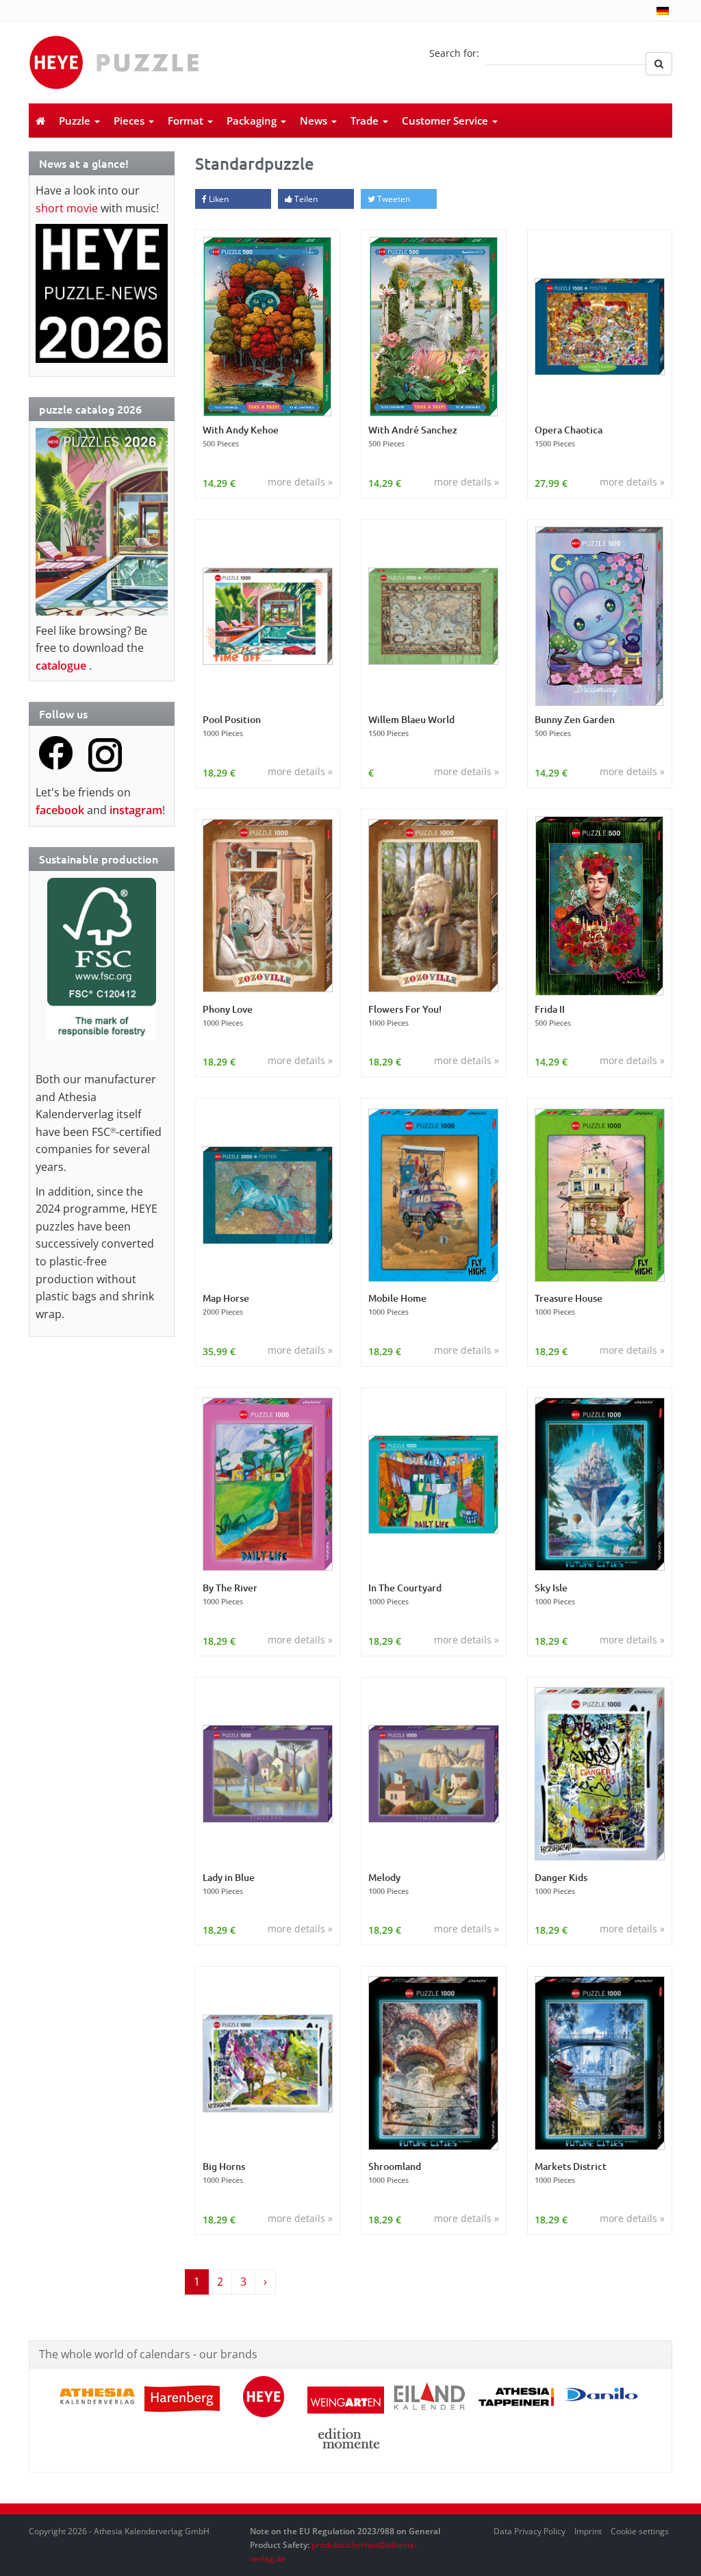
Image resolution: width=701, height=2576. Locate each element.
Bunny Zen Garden (575, 726)
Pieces (130, 121)
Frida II (553, 1015)
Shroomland (395, 2173)
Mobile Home (397, 1304)
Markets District (571, 2173)
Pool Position (232, 726)
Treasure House (569, 1304)
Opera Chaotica (569, 436)
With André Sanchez (413, 436)
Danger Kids (561, 1884)
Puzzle (76, 121)
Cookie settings (640, 2531)
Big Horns (224, 2173)
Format (187, 121)
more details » (300, 482)
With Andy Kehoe (241, 436)
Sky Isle (555, 1594)
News (315, 121)
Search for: (454, 53)
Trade (366, 121)
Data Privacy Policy (530, 2531)
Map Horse (226, 1304)
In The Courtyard (405, 1594)
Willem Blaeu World (411, 726)
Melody (388, 1884)
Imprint (588, 2531)
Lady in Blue (229, 1884)
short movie (67, 208)
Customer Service (446, 121)
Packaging (253, 121)
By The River (230, 1594)
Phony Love (228, 1015)
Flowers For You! (405, 1015)
